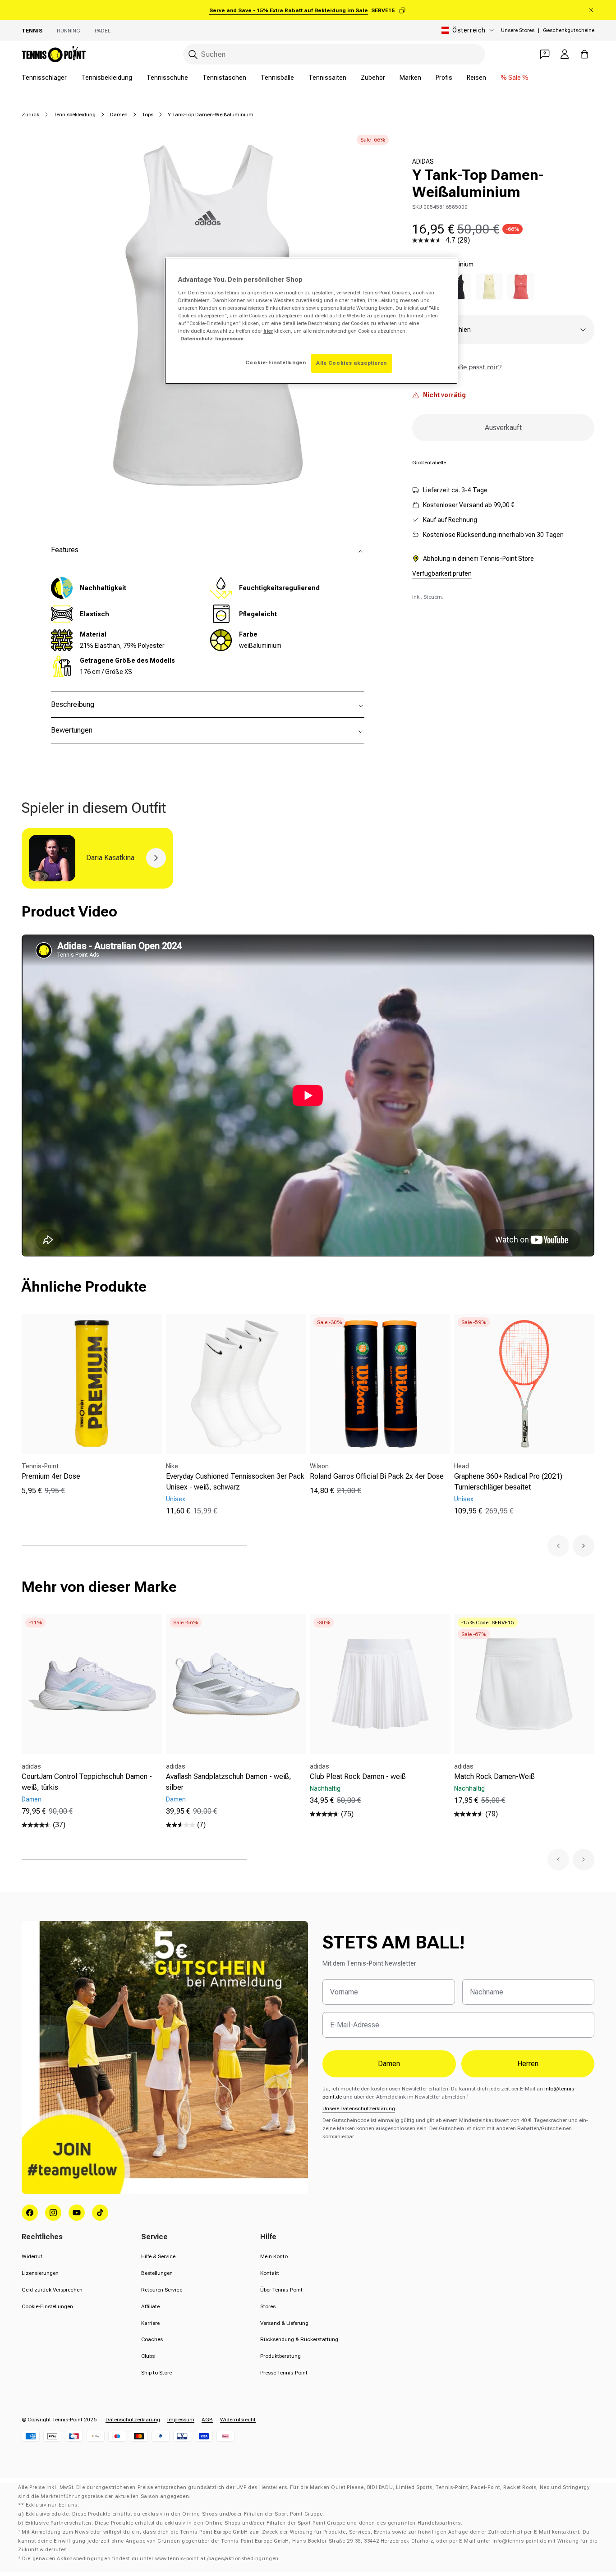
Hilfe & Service (158, 2256)
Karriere (150, 2323)
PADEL (103, 31)
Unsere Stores (518, 30)
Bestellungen (157, 2273)
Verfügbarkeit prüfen (442, 573)
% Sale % (515, 78)
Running (69, 31)
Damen (119, 115)
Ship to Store (156, 2373)
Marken (410, 78)
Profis (444, 78)
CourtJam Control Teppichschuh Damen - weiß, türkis (87, 1782)
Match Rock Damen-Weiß (494, 1776)
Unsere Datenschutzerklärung (359, 2108)
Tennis (32, 31)
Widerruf (32, 2256)
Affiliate (150, 2306)
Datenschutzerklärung (133, 2420)
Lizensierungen (40, 2273)
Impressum (181, 2420)
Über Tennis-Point (281, 2290)
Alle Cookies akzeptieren (352, 363)
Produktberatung (280, 2356)
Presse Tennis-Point (284, 2373)
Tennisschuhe (167, 78)
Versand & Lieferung (284, 2323)
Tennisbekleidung (107, 78)
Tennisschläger (44, 78)
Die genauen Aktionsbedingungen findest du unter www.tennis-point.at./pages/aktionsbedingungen (150, 2559)
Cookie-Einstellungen (47, 2306)
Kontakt (270, 2273)
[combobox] (334, 54)
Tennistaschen (224, 78)
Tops (148, 115)
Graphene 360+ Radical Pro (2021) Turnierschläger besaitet (508, 1482)
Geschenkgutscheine (569, 30)
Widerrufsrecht (238, 2420)
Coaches (152, 2339)
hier (268, 331)
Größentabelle (429, 463)
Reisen (476, 78)
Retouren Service (162, 2290)
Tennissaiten (327, 78)
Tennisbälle (277, 78)
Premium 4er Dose (51, 1476)
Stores (268, 2306)
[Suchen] (193, 55)
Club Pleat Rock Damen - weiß (358, 1776)
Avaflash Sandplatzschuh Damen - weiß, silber (229, 1782)
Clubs (148, 2356)
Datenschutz (197, 339)
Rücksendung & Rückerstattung (299, 2339)
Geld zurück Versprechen (52, 2290)
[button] (558, 1546)
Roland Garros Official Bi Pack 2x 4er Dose (377, 1476)
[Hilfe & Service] (545, 54)
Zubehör (373, 78)
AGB (207, 2420)
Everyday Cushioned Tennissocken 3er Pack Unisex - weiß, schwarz (235, 1482)
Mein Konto (274, 2256)
